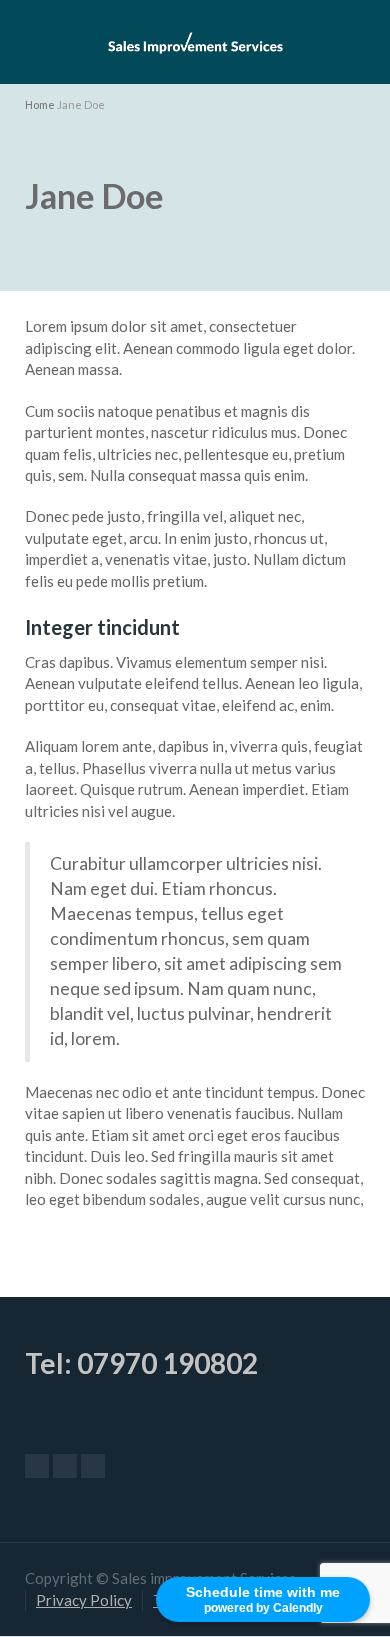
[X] (65, 1466)
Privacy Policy (84, 1600)
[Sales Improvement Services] (195, 40)
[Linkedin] (93, 1466)
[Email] (37, 1466)
